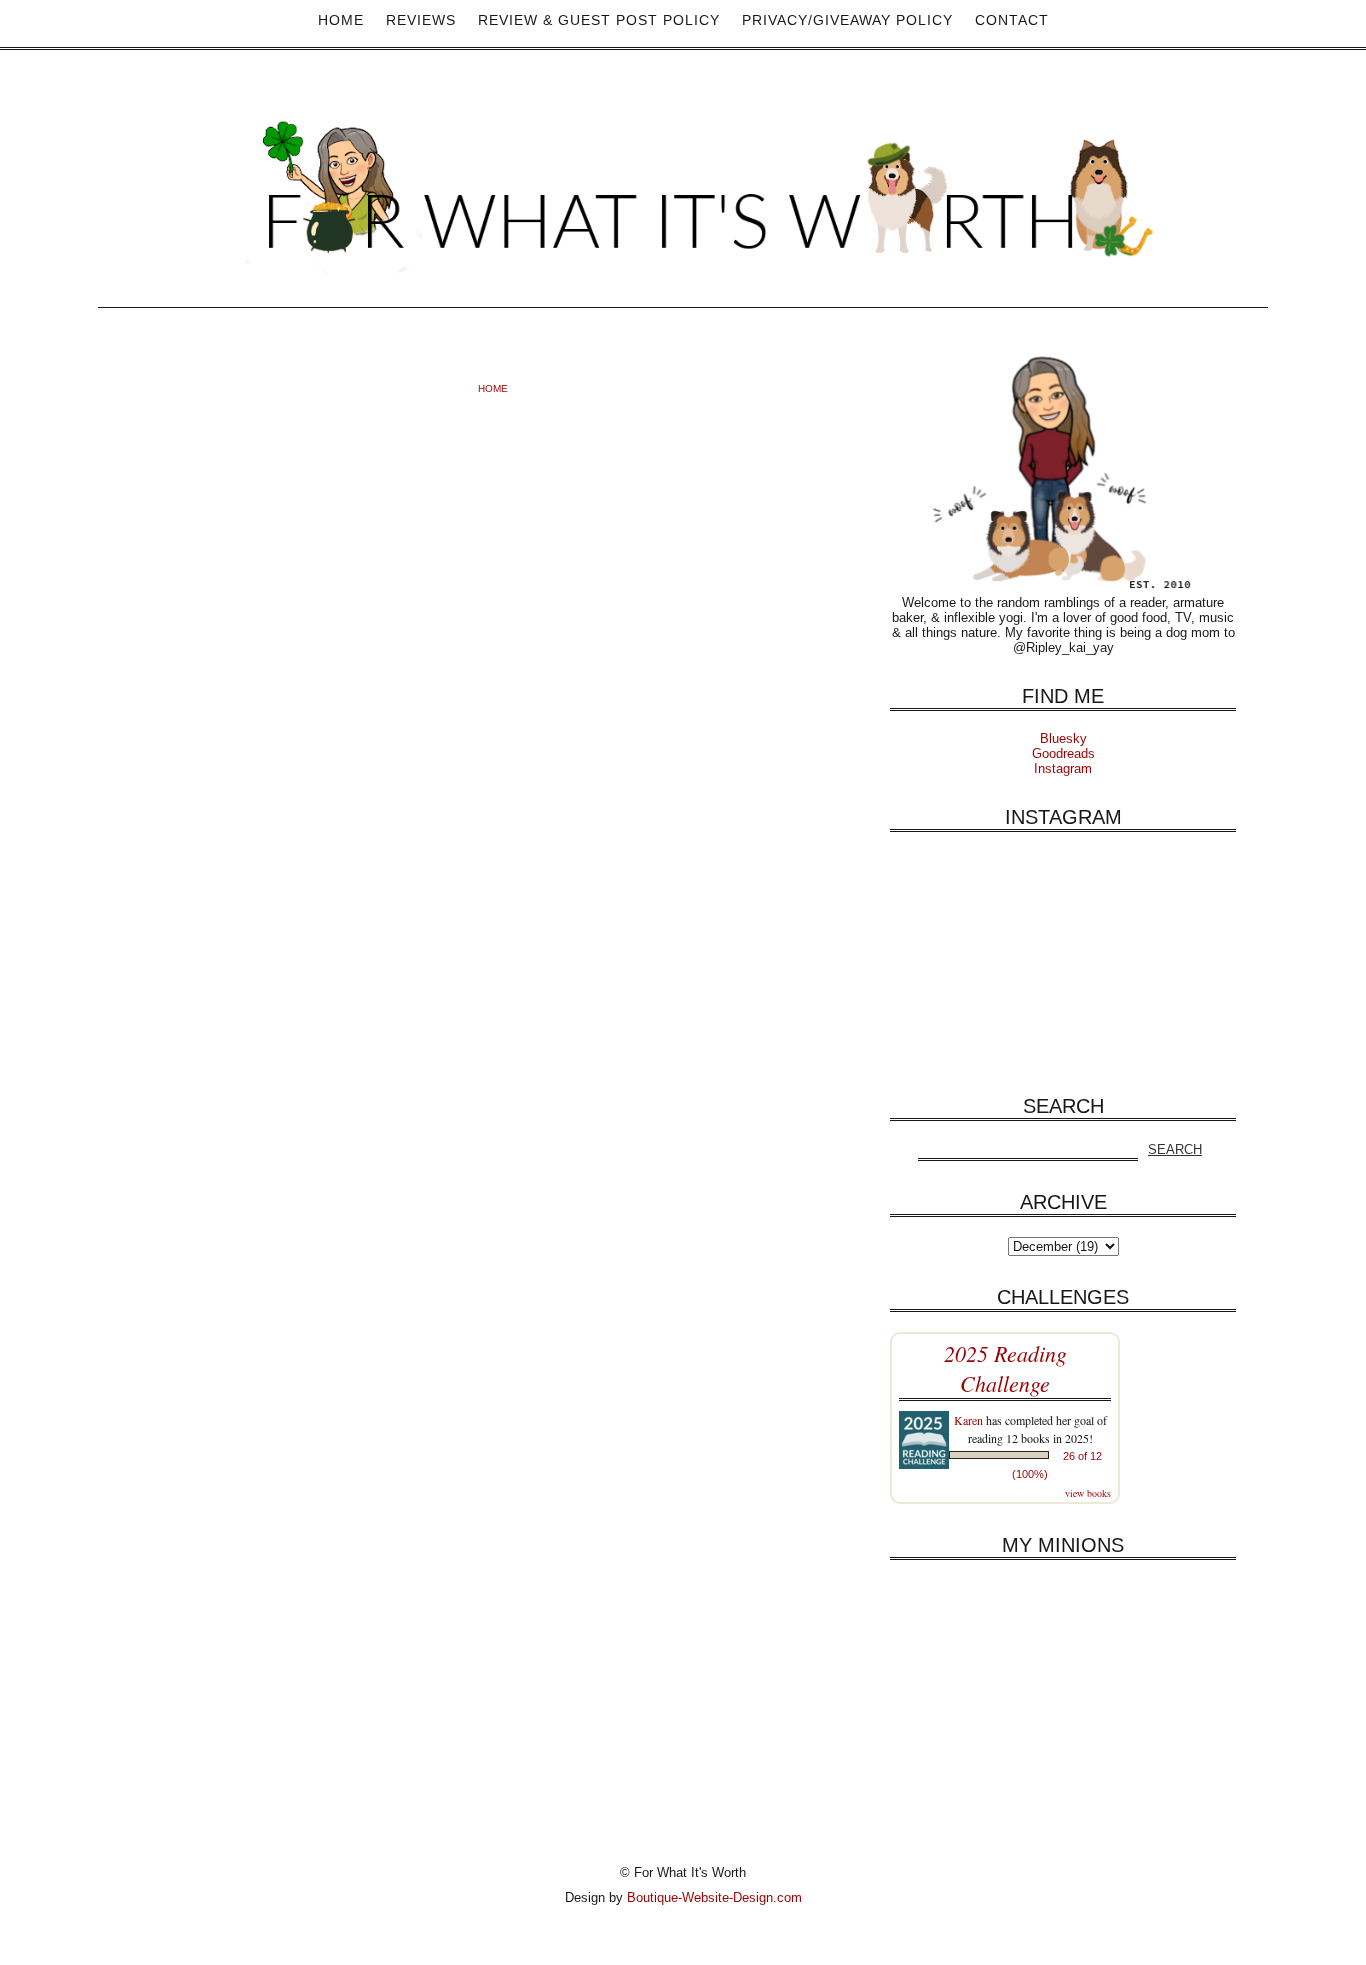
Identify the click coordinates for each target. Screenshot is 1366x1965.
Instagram (1063, 768)
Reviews (421, 20)
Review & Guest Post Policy (599, 20)
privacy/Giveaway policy (847, 20)
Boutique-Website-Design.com (714, 1897)
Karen (968, 1420)
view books (1088, 1493)
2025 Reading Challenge (1005, 1368)
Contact (1012, 20)
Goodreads (1063, 753)
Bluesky (1063, 738)
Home (341, 20)
